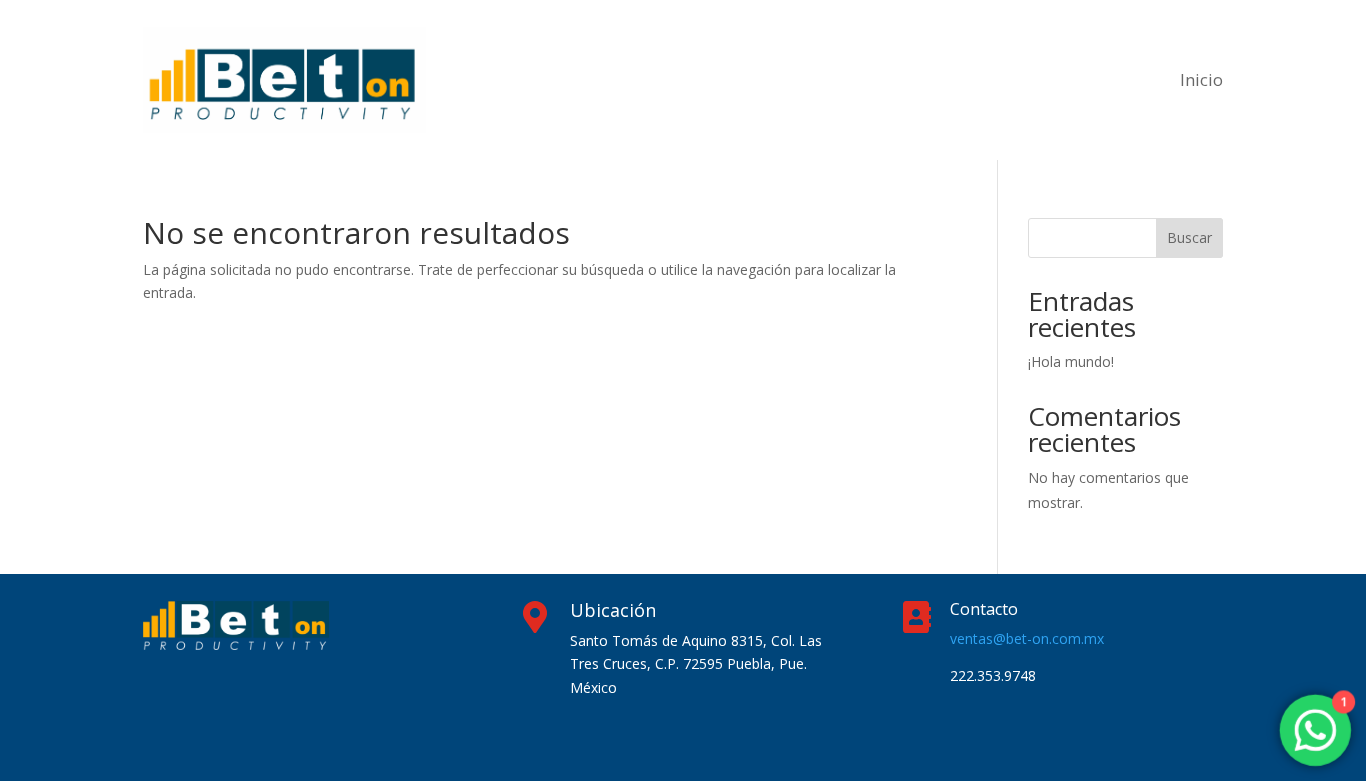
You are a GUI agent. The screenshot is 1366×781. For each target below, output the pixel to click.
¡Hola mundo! (1071, 361)
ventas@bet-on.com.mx (1027, 638)
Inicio (1201, 79)
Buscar (1189, 237)
